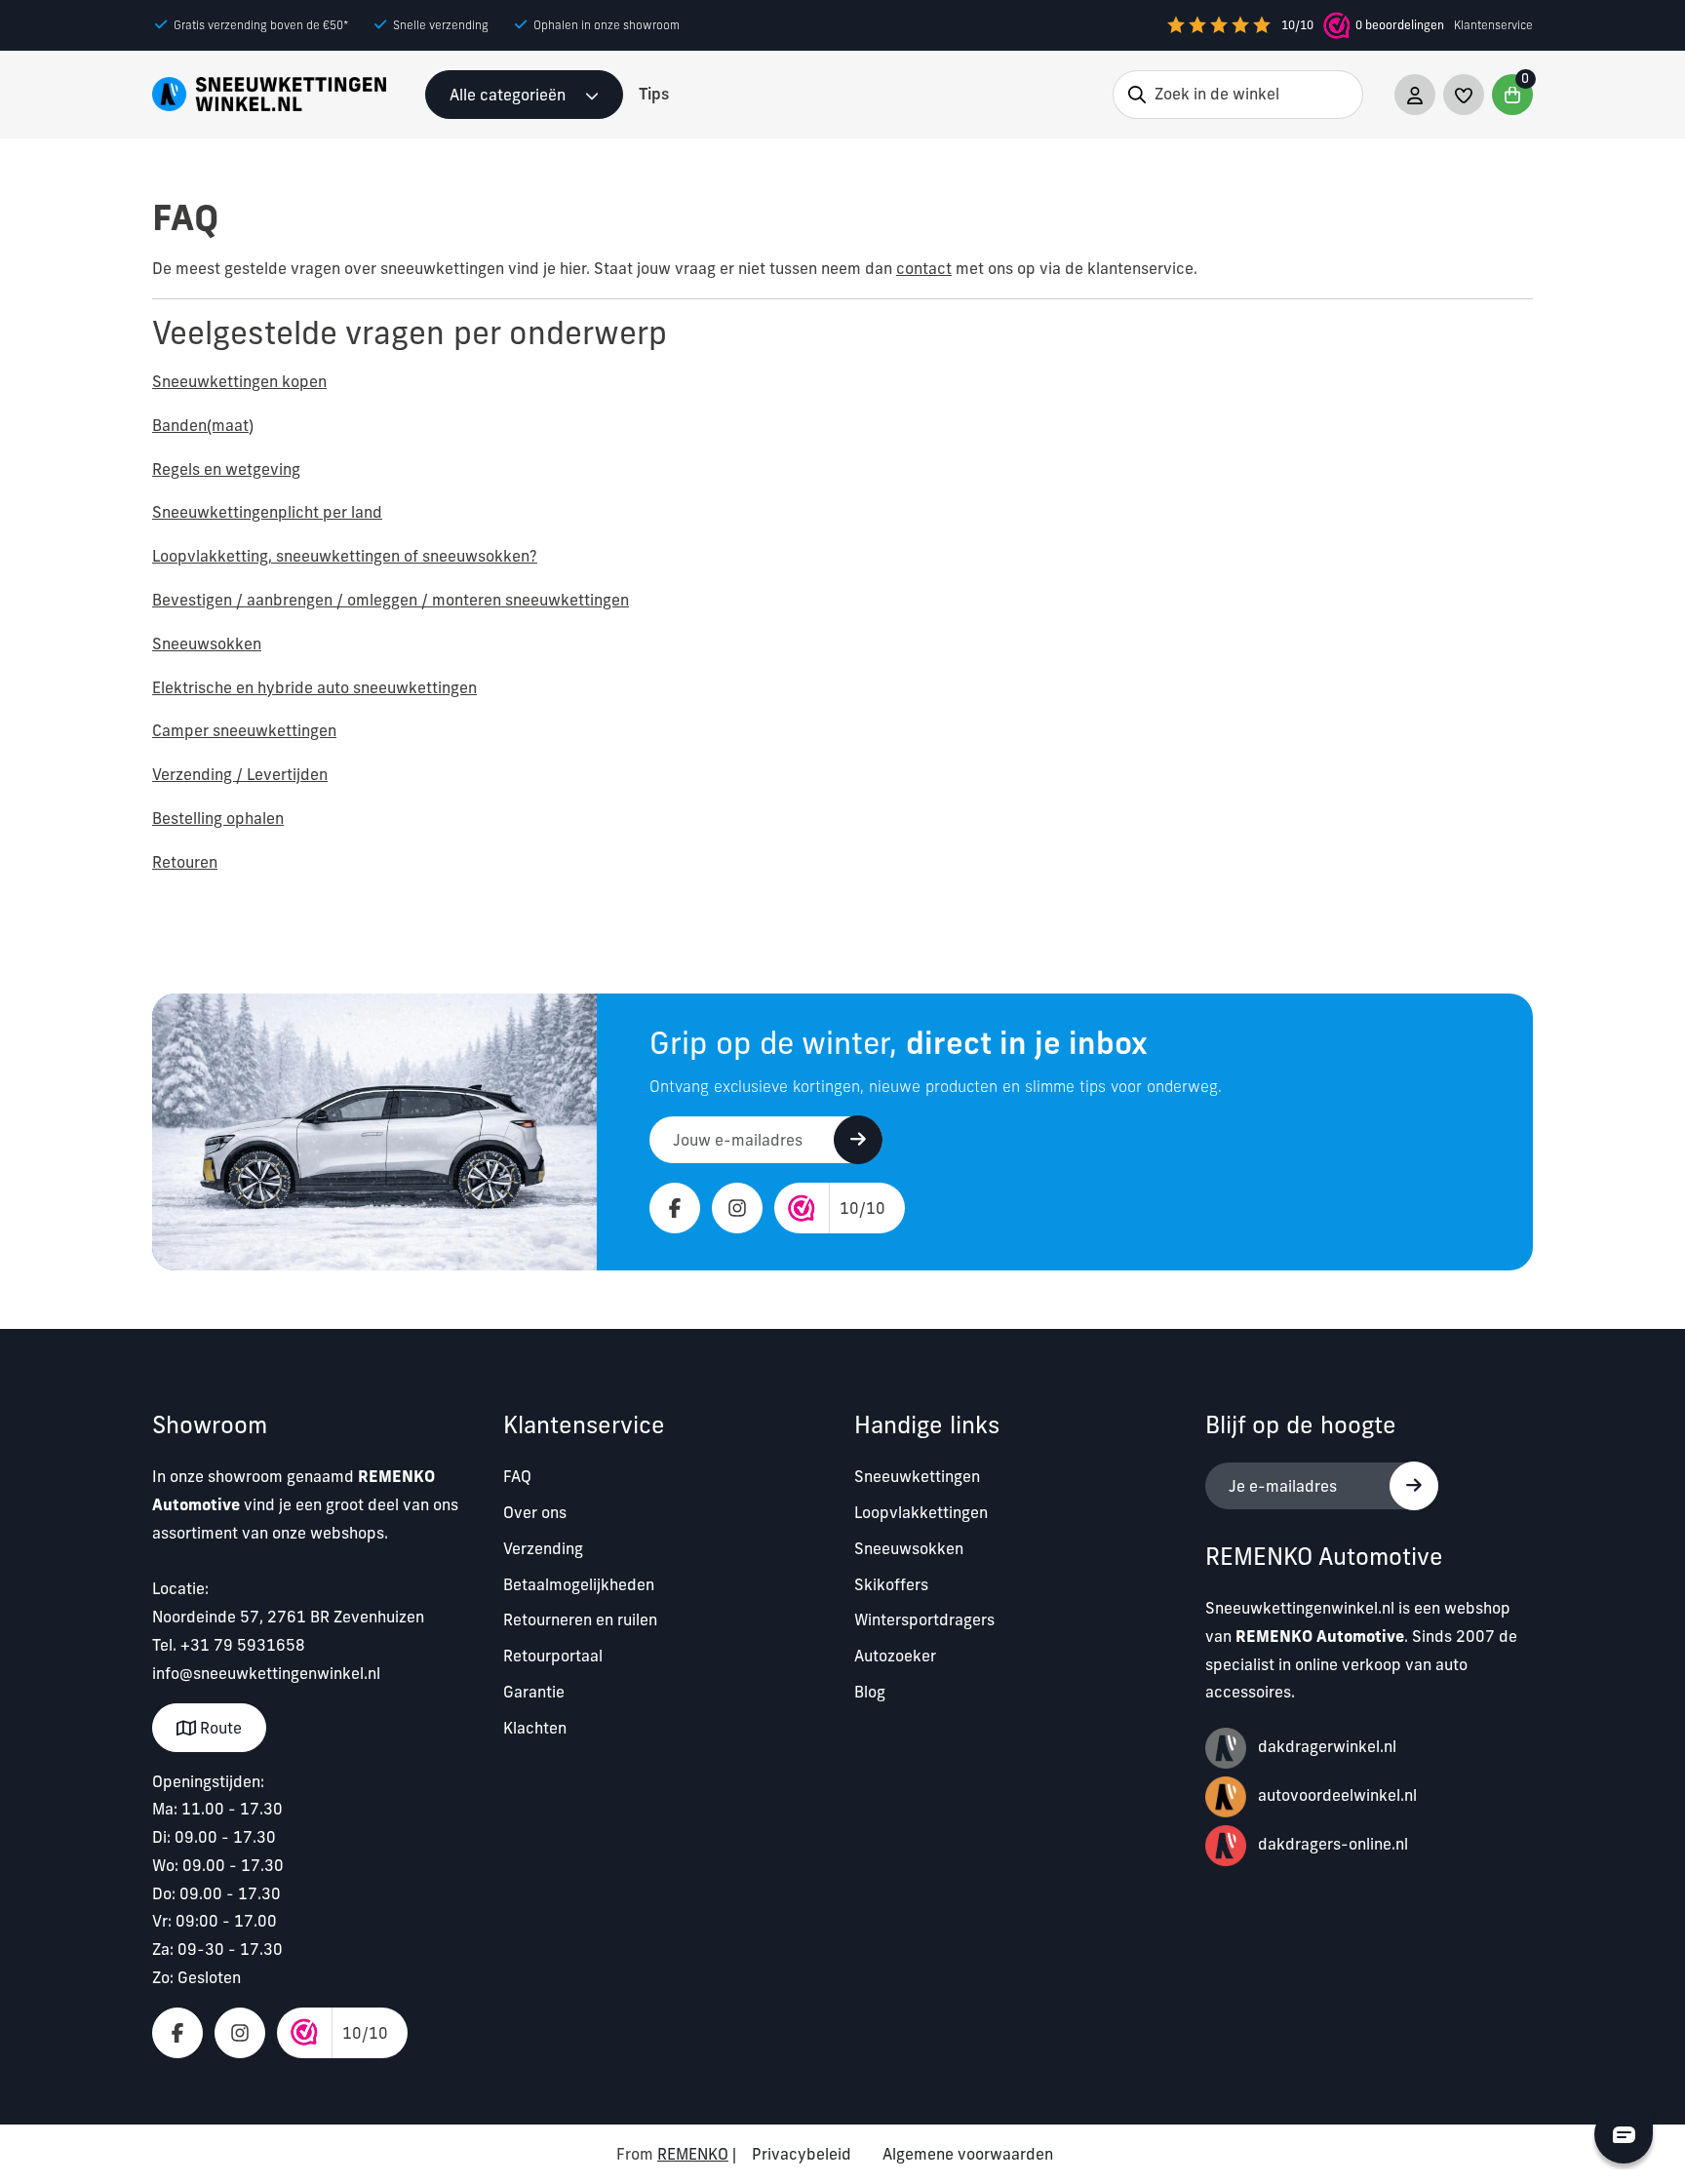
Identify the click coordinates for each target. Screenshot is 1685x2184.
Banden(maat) (203, 425)
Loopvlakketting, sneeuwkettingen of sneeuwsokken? (345, 556)
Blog (870, 1692)
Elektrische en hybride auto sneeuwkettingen (314, 687)
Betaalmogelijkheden (579, 1584)
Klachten (535, 1728)
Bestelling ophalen (218, 818)
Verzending (543, 1548)
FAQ (517, 1476)
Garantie (534, 1692)
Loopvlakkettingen (921, 1512)
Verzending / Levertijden (240, 774)
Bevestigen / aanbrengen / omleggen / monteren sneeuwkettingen (391, 600)
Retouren (185, 862)
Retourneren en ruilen (580, 1619)
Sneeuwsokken (207, 643)
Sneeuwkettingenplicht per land (267, 512)
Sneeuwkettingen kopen (239, 381)
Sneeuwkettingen (917, 1476)
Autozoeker (895, 1656)
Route (219, 1728)
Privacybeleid (802, 2154)
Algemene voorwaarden (968, 2154)
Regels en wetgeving (226, 469)
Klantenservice (1493, 25)
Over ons (535, 1512)
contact (924, 268)
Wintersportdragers (924, 1619)
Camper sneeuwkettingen (244, 730)
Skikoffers (891, 1584)
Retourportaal (553, 1656)
